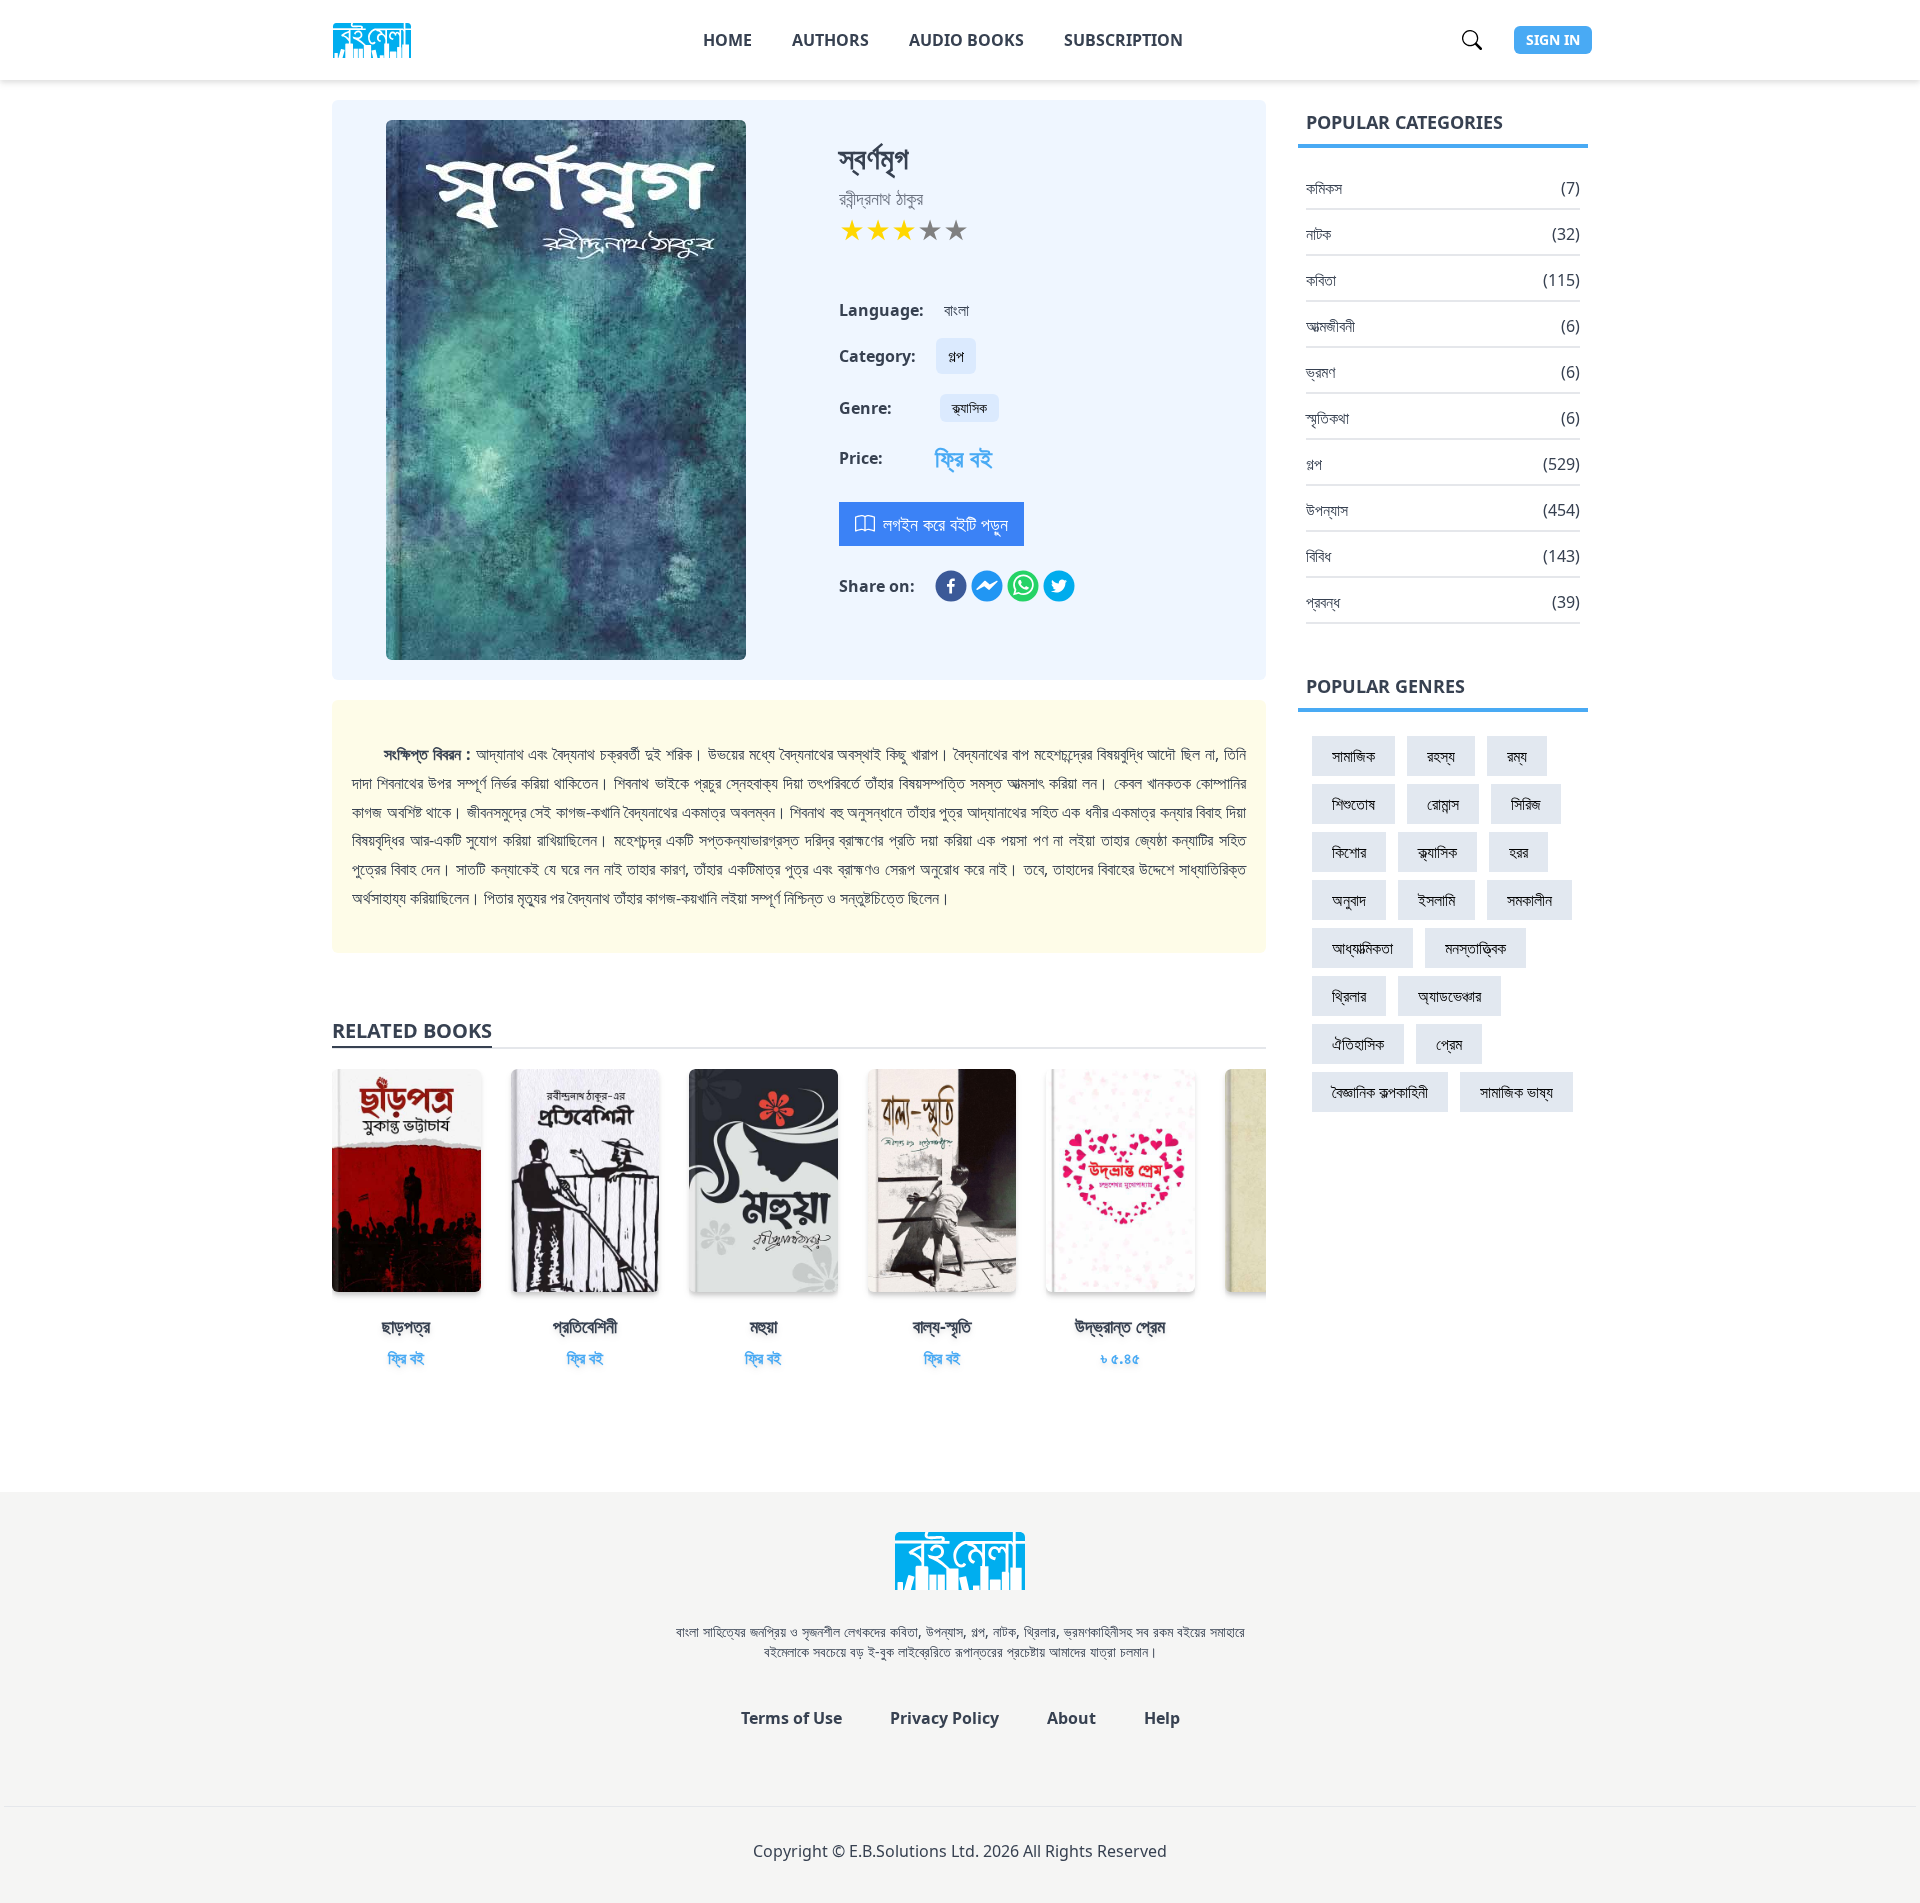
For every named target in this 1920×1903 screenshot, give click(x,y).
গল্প (956, 356)
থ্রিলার (1349, 996)
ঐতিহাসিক (1358, 1044)
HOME (727, 40)
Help (1162, 1718)
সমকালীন (1529, 900)
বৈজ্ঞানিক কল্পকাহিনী (1380, 1092)
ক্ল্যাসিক (969, 407)
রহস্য (1441, 756)
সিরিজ (1526, 804)
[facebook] (951, 586)
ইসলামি (1436, 900)
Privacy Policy (944, 1718)
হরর (1518, 852)
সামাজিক (1353, 756)
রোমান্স (1443, 804)
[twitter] (1059, 586)
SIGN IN (1553, 39)
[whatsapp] (1023, 586)
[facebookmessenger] (987, 586)
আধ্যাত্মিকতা (1362, 948)
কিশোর (1349, 852)
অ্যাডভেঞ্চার (1449, 996)
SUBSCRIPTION (1123, 40)
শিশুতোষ (1353, 804)
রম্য (1517, 756)
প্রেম (1449, 1044)
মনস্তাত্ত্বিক (1475, 948)
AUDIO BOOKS (966, 40)
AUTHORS (830, 40)
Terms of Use (791, 1718)
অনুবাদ (1349, 900)
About (1071, 1718)
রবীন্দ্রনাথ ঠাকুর (881, 198)
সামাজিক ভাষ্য (1516, 1092)
